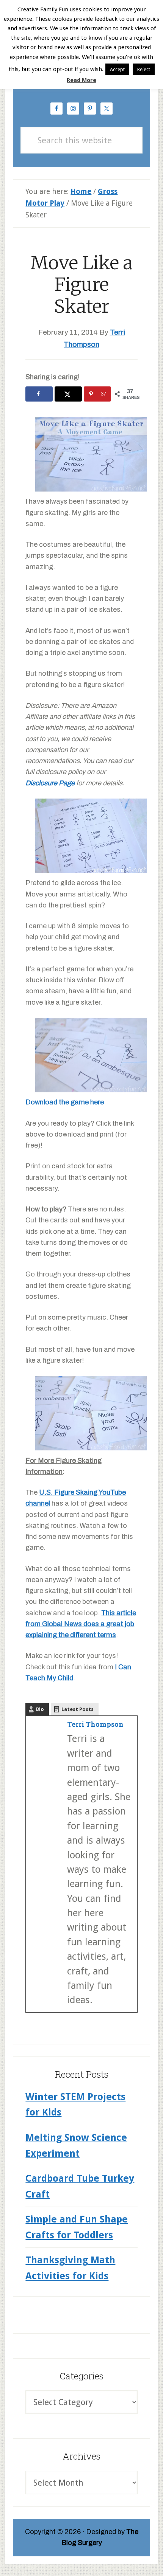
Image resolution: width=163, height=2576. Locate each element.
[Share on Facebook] (39, 394)
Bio (40, 1709)
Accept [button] (117, 69)
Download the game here (65, 1102)
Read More (81, 80)
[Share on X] (68, 394)
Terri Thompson (95, 1724)
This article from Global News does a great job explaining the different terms (81, 1624)
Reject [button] (144, 69)
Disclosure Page (50, 783)
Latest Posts (78, 1709)
